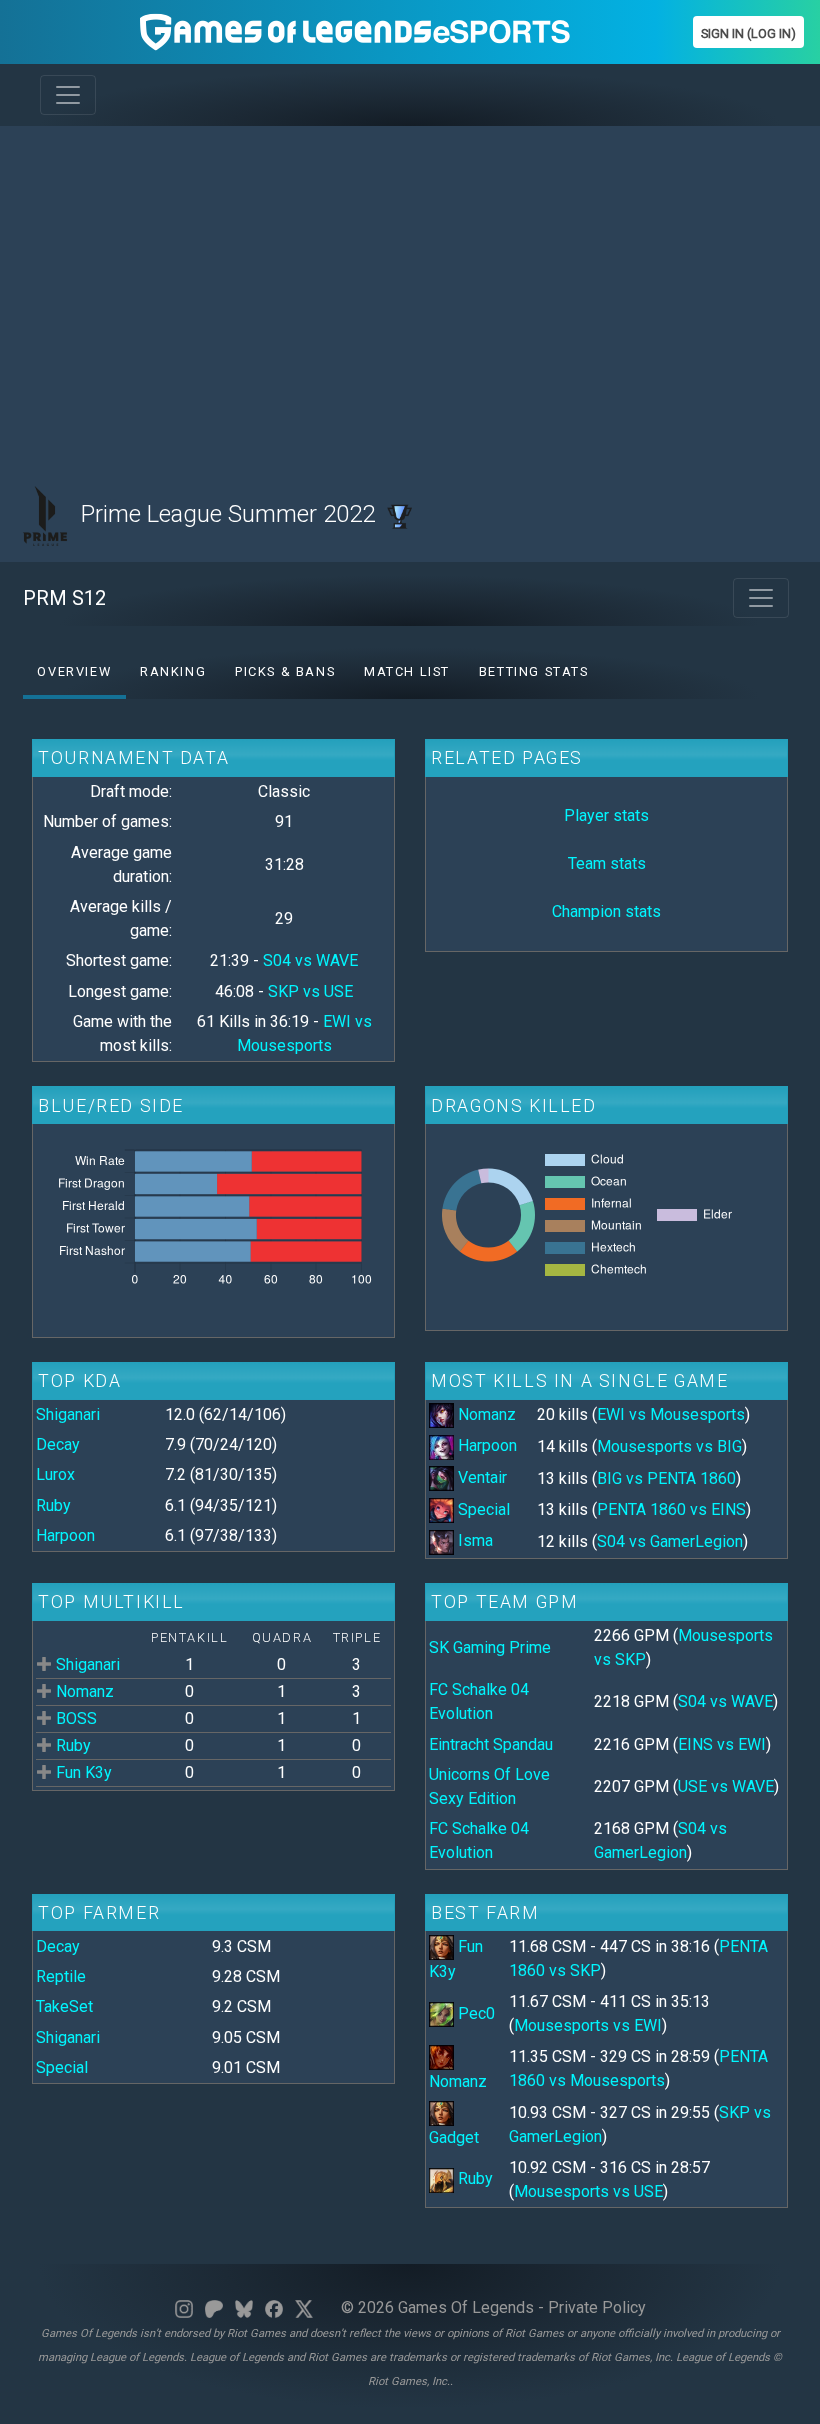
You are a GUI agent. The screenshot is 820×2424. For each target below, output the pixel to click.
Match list (407, 671)
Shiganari (68, 1414)
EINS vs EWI (722, 1744)
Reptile (61, 1976)
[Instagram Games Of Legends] (184, 2307)
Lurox (55, 1474)
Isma (475, 1540)
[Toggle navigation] (68, 95)
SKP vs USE (310, 991)
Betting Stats (534, 671)
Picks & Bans (285, 671)
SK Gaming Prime (490, 1647)
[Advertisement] (410, 282)
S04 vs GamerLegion (670, 1541)
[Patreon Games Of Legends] (214, 2307)
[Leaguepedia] (399, 514)
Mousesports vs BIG (669, 1446)
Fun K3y (84, 1772)
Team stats (607, 863)
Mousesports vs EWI (588, 2025)
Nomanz (487, 1414)
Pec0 (476, 2013)
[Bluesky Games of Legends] (244, 2307)
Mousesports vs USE (588, 2191)
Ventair (482, 1477)
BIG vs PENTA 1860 (666, 1478)
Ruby (53, 1505)
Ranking (173, 671)
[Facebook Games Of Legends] (274, 2307)
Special (484, 1509)
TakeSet (64, 2006)
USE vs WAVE (726, 1786)
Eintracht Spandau (491, 1744)
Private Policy (597, 2307)
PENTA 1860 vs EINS (671, 1509)
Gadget (454, 2137)
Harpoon (65, 1535)
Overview (74, 671)
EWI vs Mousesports (671, 1414)
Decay (58, 1444)
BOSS (76, 1718)
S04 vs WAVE (310, 960)
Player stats (606, 815)
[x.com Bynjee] (304, 2307)
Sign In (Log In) (748, 33)
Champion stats (606, 911)
